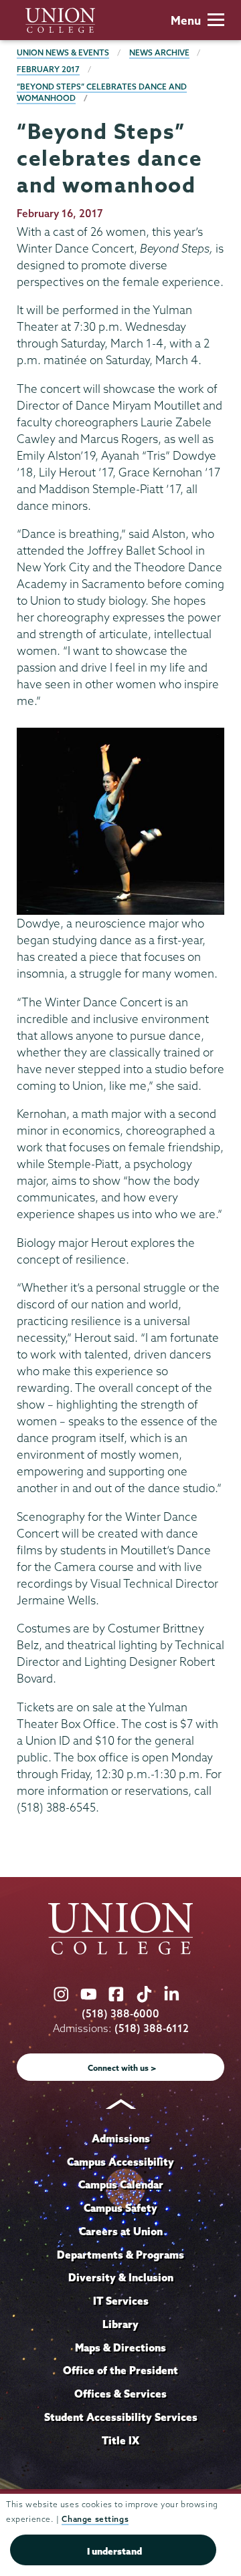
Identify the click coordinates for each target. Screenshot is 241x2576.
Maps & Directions (120, 2347)
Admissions (121, 2138)
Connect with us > (122, 2068)
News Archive (159, 52)
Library (120, 2324)
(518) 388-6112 (152, 2028)
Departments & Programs (120, 2255)
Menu (186, 20)
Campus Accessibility (120, 2162)
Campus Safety (120, 2208)
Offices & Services (120, 2394)
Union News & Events (63, 52)
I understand (114, 2551)
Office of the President (120, 2370)
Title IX (120, 2440)
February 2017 (48, 69)
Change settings (95, 2519)
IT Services (121, 2301)
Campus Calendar (121, 2184)
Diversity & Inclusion (121, 2277)
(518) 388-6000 (120, 2014)
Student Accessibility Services (121, 2417)
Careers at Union (121, 2231)
